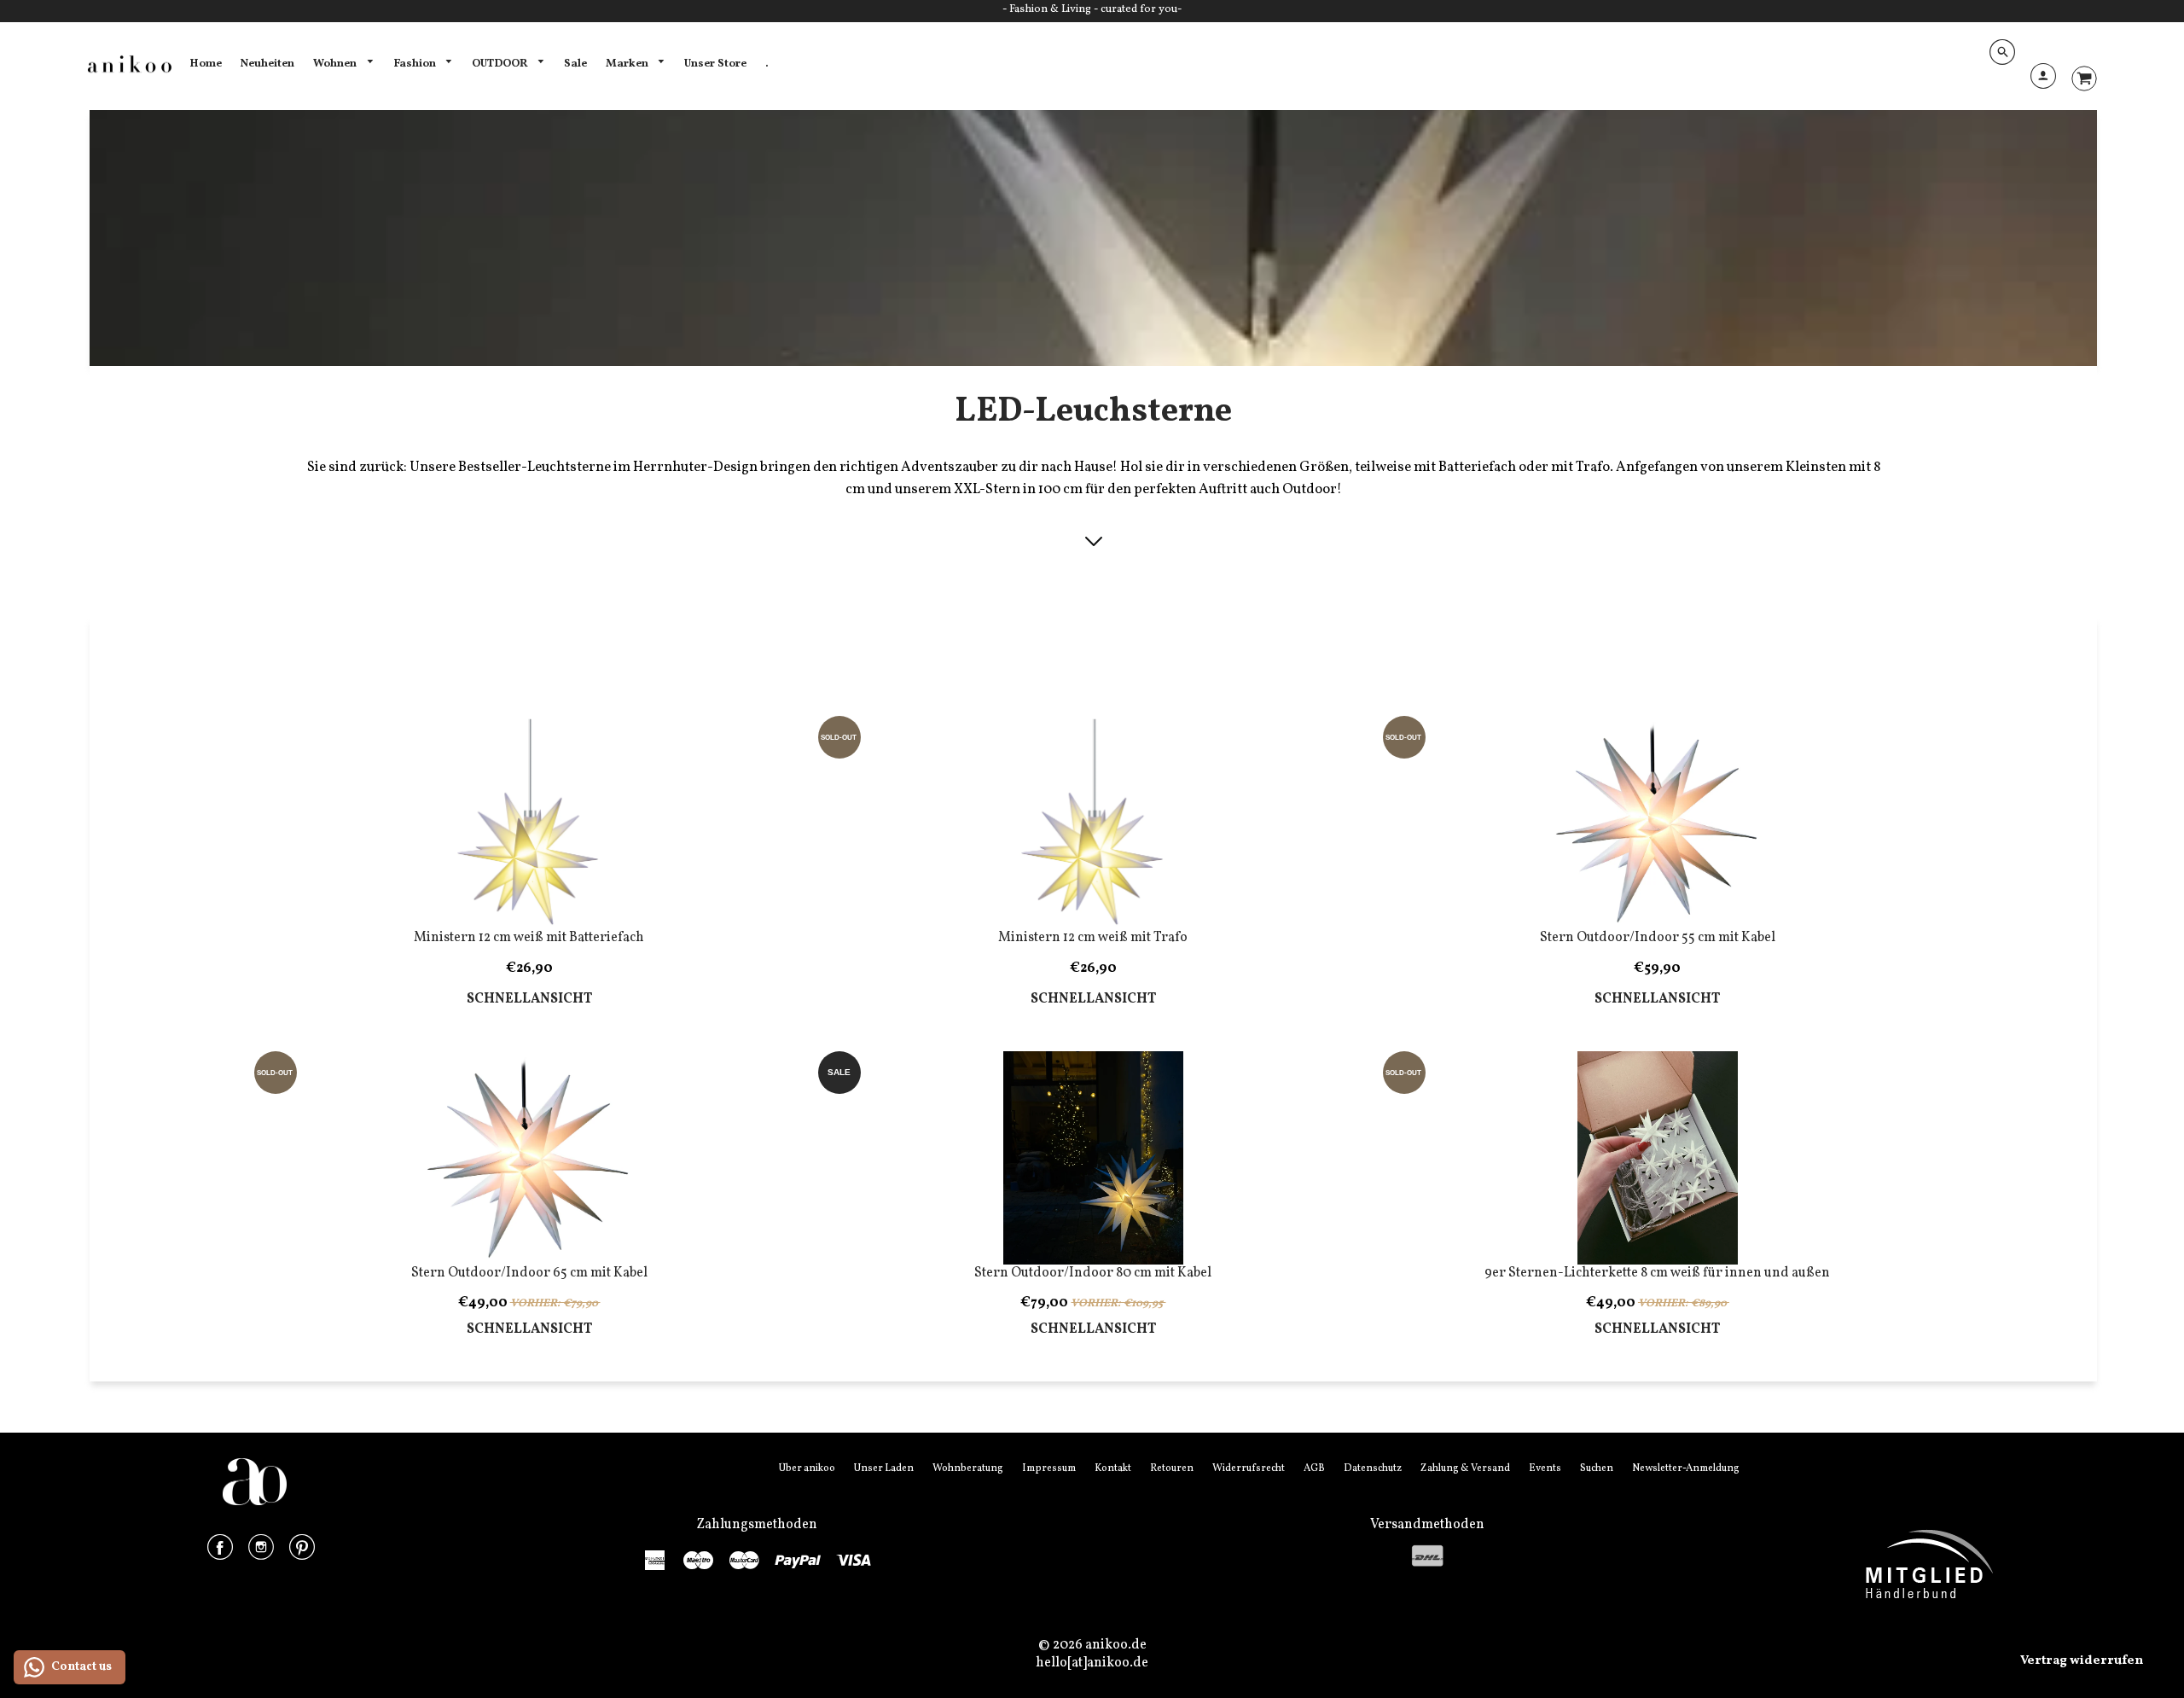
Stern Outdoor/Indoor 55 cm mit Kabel (1658, 938)
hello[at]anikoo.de (1092, 1663)
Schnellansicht (529, 1000)
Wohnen (336, 64)
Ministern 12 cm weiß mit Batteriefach (529, 938)
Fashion (416, 64)
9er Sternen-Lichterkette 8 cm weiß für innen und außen (1657, 1273)
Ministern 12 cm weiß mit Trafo (1093, 938)
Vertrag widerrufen (2082, 1661)
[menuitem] (206, 64)
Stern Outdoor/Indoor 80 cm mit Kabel (1093, 1273)
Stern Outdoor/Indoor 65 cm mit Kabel (529, 1273)
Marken (628, 64)
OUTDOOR (501, 64)
